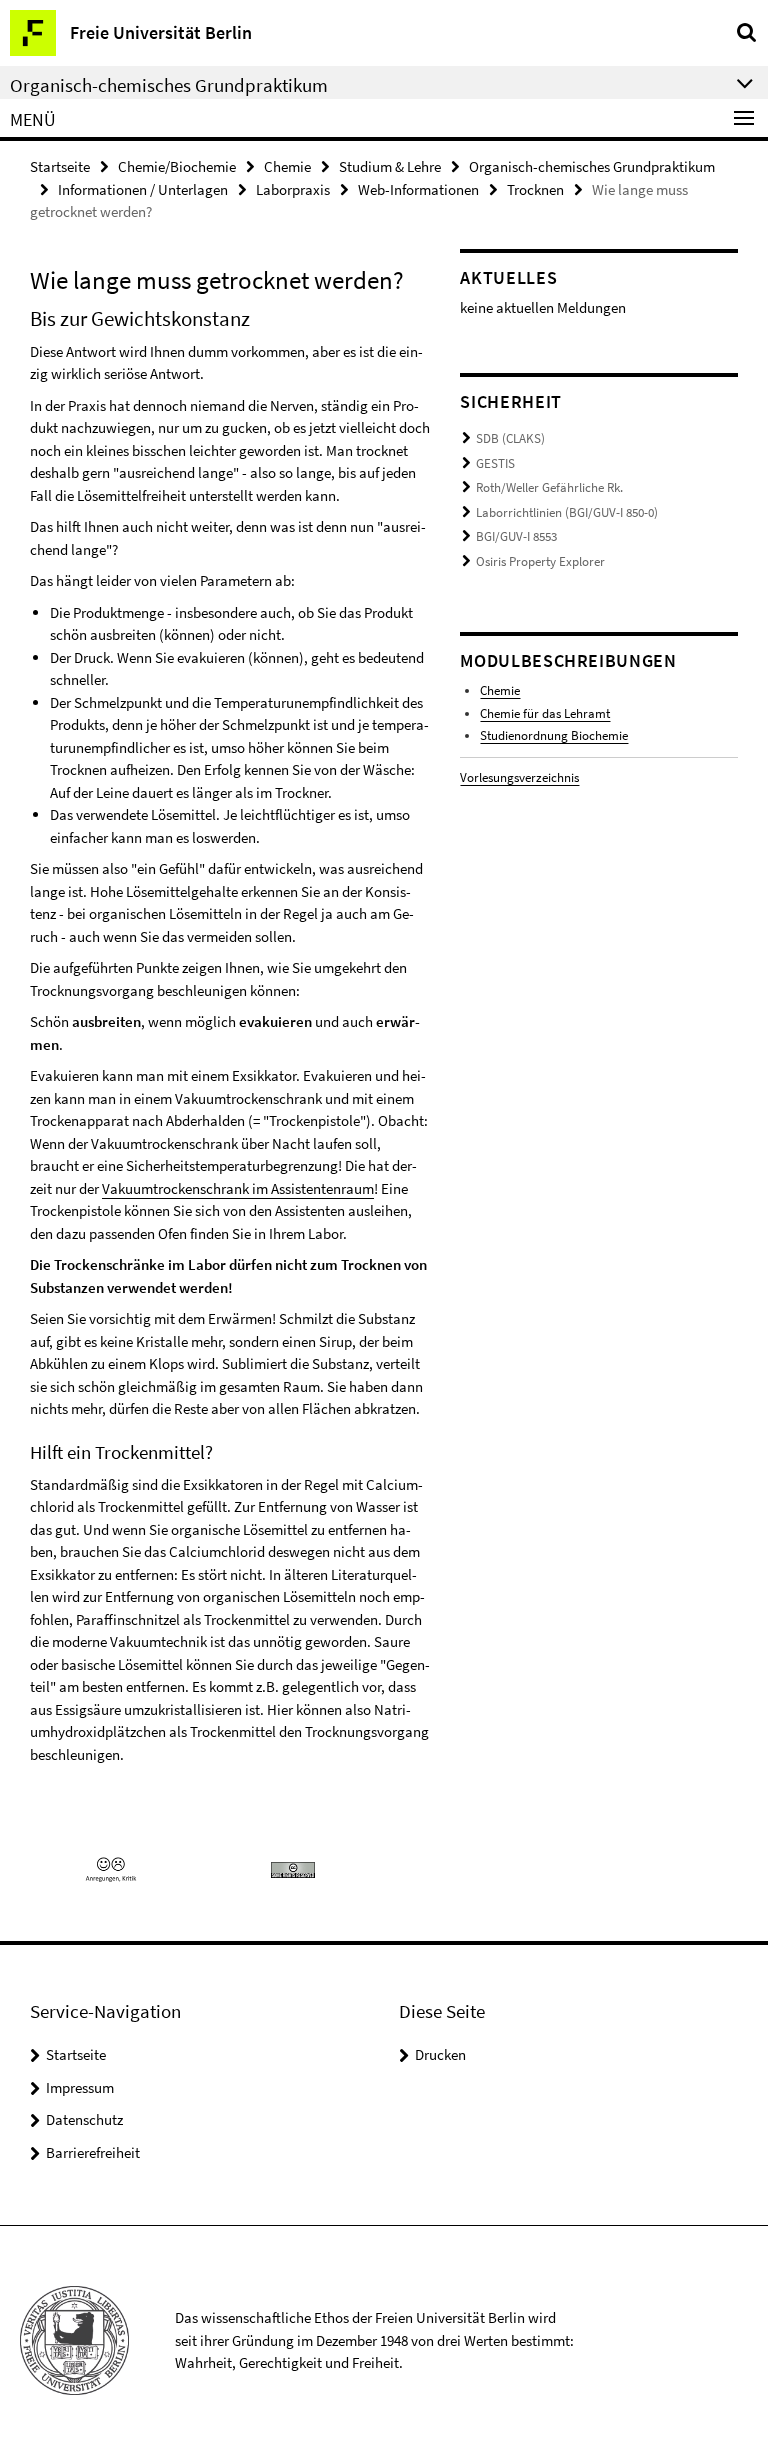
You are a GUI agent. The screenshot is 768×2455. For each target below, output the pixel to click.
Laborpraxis (293, 189)
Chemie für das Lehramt (545, 713)
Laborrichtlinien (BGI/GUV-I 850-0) (567, 512)
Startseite (60, 166)
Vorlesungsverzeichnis (519, 777)
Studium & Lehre (390, 166)
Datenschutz (84, 2119)
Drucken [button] (440, 2054)
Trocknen (535, 189)
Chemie (287, 166)
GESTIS (495, 463)
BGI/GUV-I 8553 (516, 536)
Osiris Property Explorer (540, 561)
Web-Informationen (418, 189)
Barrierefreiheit (93, 2152)
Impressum (80, 2087)
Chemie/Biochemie (177, 166)
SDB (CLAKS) (510, 438)
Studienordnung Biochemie (554, 735)
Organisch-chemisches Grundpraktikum (592, 166)
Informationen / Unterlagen (143, 189)
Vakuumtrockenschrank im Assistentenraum (238, 1188)
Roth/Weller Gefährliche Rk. (549, 487)
